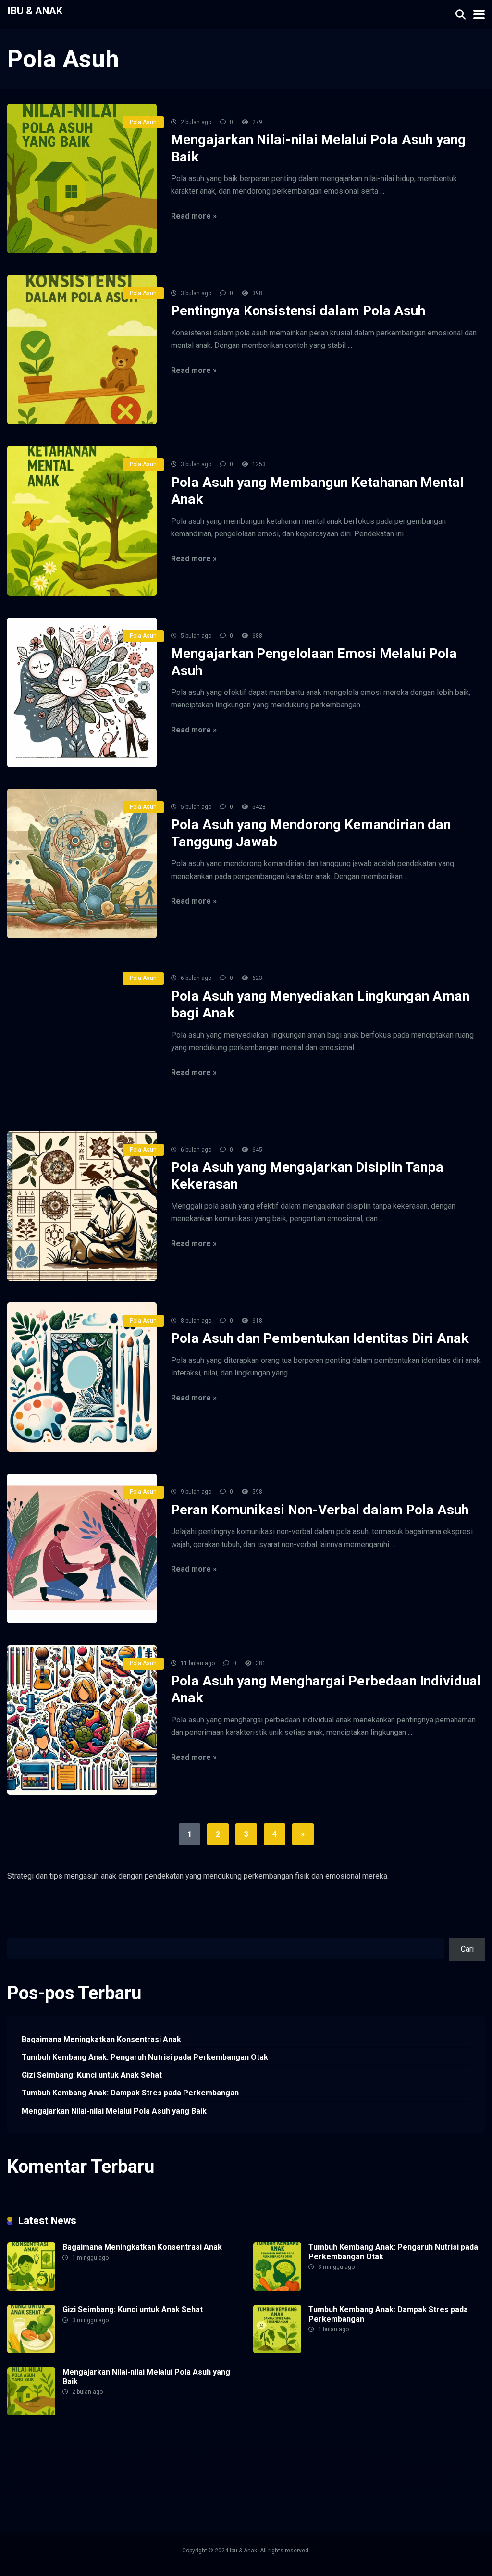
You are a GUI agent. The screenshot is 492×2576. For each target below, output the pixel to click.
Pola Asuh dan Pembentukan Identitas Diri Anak (320, 1338)
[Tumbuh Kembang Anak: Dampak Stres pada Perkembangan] (277, 2350)
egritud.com (173, 2480)
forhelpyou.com (298, 2480)
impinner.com (198, 2469)
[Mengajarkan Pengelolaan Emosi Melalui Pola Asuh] (82, 692)
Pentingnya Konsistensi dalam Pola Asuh (298, 311)
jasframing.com (248, 2469)
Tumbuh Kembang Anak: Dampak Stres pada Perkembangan (130, 2093)
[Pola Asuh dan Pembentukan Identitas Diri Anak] (82, 1377)
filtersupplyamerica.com (145, 2457)
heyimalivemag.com (418, 2480)
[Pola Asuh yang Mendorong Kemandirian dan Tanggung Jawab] (82, 863)
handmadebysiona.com (295, 2457)
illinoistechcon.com (164, 2491)
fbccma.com (83, 2457)
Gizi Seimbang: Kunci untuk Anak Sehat (92, 2075)
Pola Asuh (143, 122)
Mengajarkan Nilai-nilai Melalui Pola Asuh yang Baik (114, 2111)
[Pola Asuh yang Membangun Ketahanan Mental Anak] (82, 521)
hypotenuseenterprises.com (54, 2469)
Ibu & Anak (35, 10)
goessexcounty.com (221, 2457)
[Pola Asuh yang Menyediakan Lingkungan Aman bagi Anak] (82, 1034)
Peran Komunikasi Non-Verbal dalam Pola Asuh (320, 1510)
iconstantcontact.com (139, 2469)
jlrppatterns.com (303, 2491)
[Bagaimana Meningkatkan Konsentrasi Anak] (31, 2288)
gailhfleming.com (355, 2480)
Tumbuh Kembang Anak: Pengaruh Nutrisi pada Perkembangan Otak (145, 2057)
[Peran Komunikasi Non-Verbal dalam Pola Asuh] (82, 1548)
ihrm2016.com (106, 2491)
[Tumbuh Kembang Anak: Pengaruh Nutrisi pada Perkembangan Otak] (277, 2288)
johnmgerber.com (361, 2491)
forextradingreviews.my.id (418, 2469)
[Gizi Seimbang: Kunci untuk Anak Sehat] (31, 2350)
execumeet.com (34, 2457)
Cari (14, 1932)
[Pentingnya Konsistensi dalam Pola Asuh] (82, 350)
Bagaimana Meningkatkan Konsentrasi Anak (101, 2039)
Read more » (194, 216)
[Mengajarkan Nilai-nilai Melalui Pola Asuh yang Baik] (82, 179)
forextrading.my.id (37, 2480)
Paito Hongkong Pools (233, 2480)
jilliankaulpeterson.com (236, 2491)
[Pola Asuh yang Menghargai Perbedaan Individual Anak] (82, 1720)
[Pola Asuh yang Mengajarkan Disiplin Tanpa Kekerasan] (82, 1206)
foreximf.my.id (299, 2469)
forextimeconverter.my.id (110, 2480)
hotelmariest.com (364, 2457)
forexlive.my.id (349, 2469)
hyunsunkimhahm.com (44, 2491)
